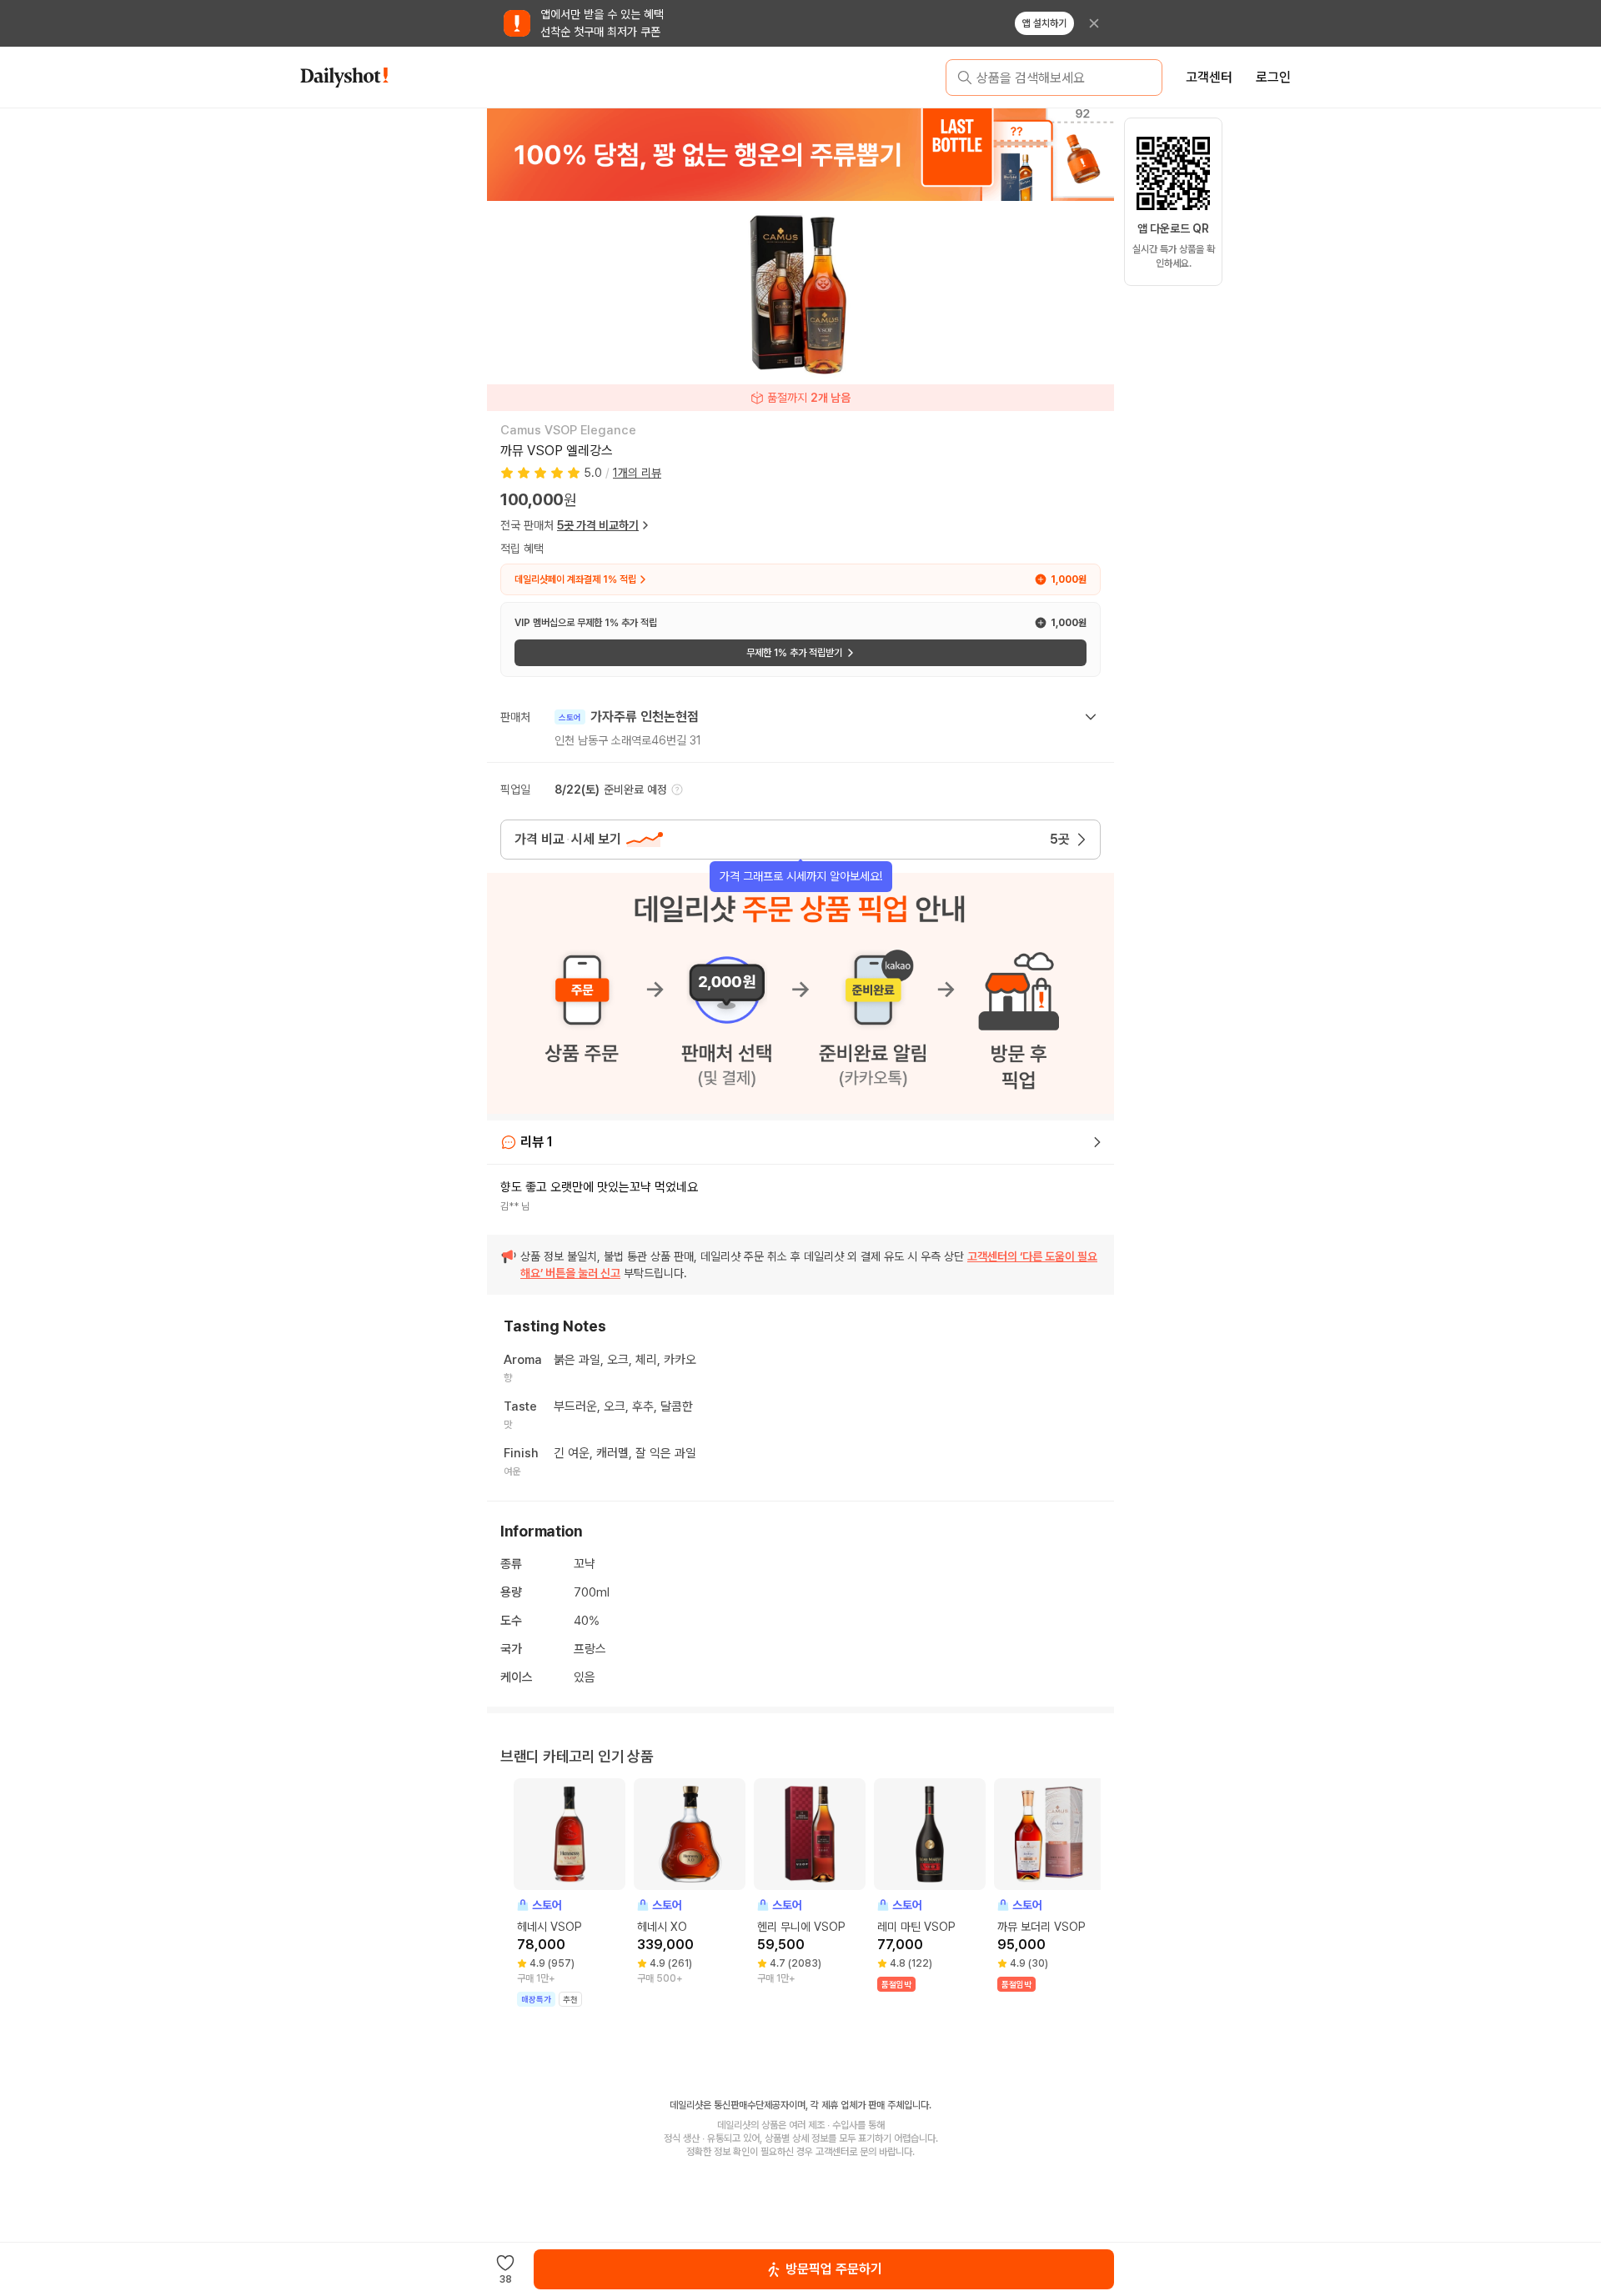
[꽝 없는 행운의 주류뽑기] (800, 154)
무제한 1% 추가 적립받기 (794, 653)
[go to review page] (1097, 1142)
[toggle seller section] (1091, 717)
